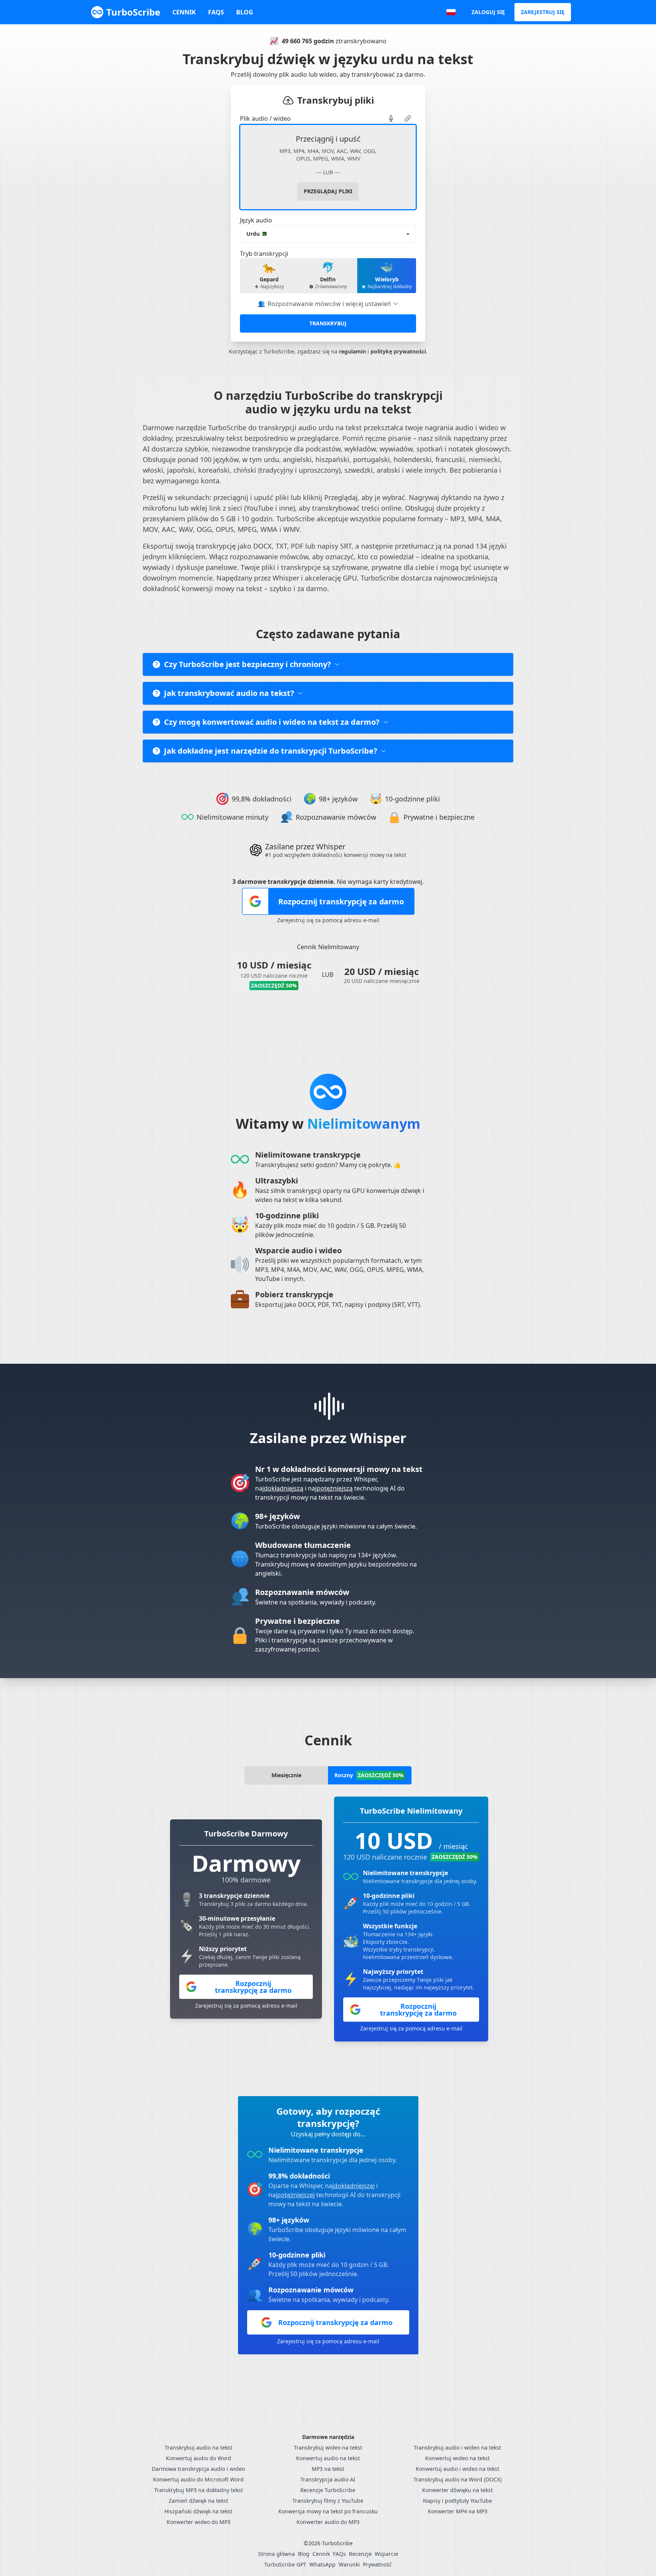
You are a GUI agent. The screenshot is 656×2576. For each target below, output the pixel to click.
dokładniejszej (354, 2186)
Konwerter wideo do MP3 (199, 2522)
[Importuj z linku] (408, 118)
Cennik (184, 12)
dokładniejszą (284, 1488)
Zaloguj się (488, 12)
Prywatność (377, 2564)
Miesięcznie (286, 1775)
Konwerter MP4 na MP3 (458, 2511)
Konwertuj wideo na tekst (457, 2458)
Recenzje (360, 2554)
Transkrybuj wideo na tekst (328, 2447)
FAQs (216, 12)
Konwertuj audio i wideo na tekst (457, 2469)
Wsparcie (386, 2554)
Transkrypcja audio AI (328, 2479)
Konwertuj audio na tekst (328, 2458)
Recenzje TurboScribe (328, 2490)
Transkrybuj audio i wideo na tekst (457, 2447)
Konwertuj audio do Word (199, 2458)
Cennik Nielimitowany (328, 947)
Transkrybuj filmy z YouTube (328, 2501)
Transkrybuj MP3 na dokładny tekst (199, 2490)
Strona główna (277, 2554)
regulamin (352, 351)
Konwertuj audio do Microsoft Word (198, 2479)
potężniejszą (335, 1488)
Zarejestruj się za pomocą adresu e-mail (328, 920)
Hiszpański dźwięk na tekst (198, 2511)
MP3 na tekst (328, 2469)
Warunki (349, 2564)
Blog (245, 12)
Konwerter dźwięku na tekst (457, 2490)
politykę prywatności (398, 351)
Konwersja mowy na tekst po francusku (328, 2511)
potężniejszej (296, 2195)
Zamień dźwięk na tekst (198, 2501)
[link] (391, 118)
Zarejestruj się (543, 12)
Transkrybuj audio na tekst (199, 2447)
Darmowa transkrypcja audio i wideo (198, 2469)
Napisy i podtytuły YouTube (457, 2501)
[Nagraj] (391, 118)
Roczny (369, 1775)
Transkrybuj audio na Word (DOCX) (457, 2479)
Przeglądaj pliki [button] (328, 191)
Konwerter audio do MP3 (328, 2522)
